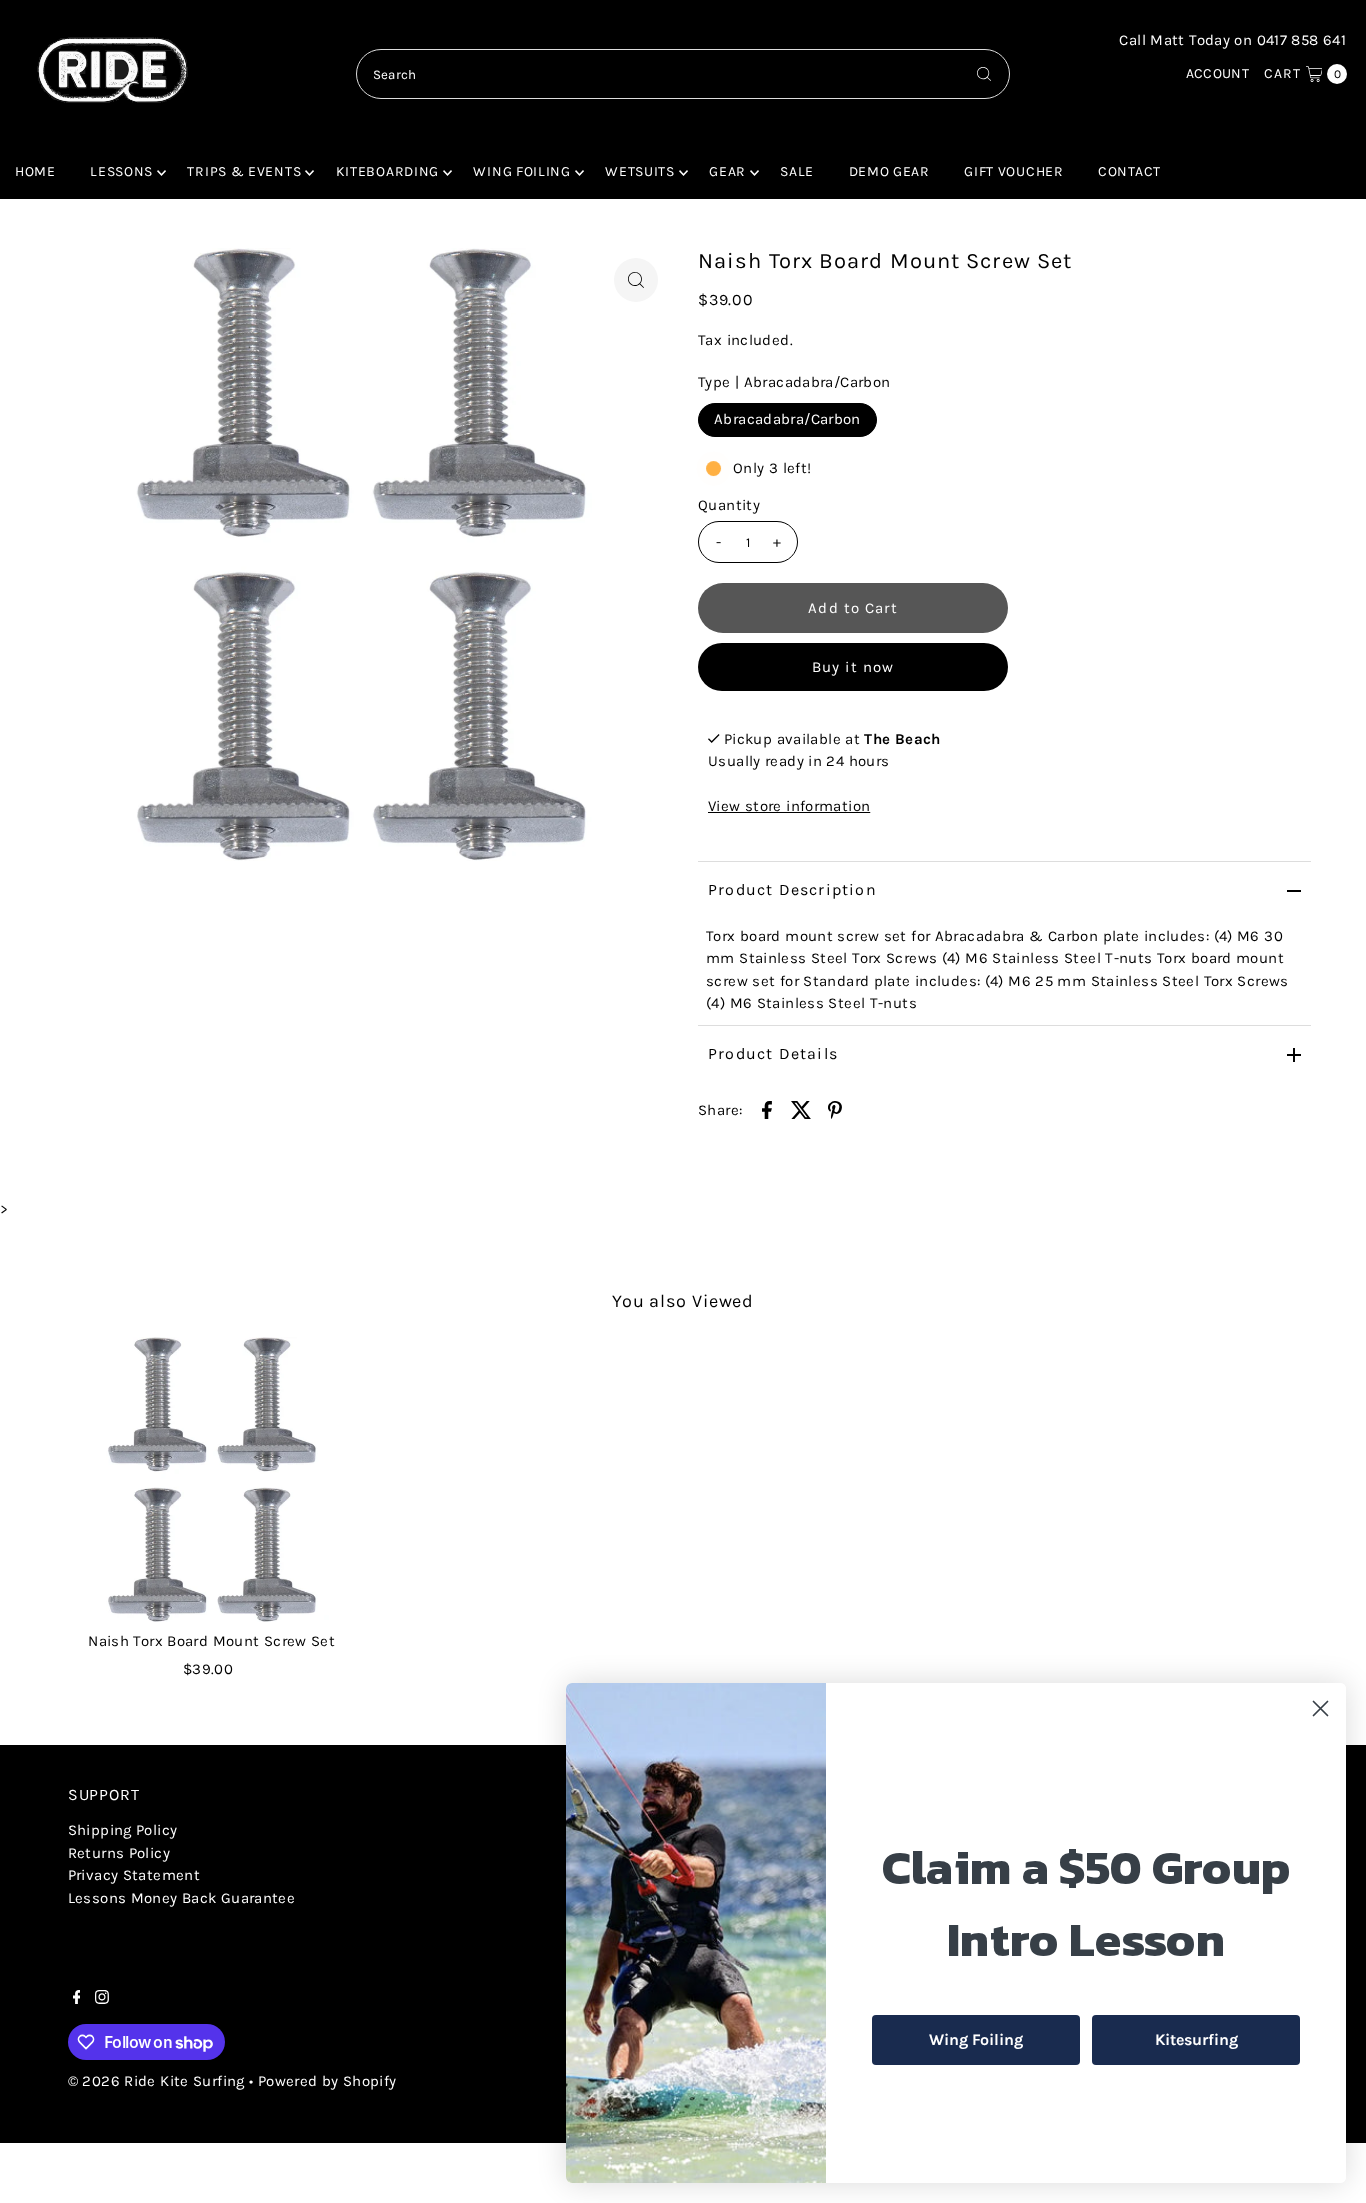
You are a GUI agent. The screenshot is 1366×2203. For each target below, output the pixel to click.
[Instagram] (102, 1999)
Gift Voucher (1013, 171)
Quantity (729, 505)
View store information (789, 806)
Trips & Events (244, 171)
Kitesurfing (1196, 2039)
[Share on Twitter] (801, 1108)
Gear (727, 171)
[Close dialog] (1320, 1708)
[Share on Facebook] (767, 1108)
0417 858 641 (1302, 40)
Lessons (121, 171)
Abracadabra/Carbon (787, 419)
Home (35, 171)
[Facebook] (77, 1999)
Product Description (792, 889)
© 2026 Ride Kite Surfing (156, 2081)
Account (1218, 73)
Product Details (773, 1053)
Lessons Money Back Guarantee (182, 1898)
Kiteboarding (387, 171)
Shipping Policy (123, 1830)
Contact (1129, 171)
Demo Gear (889, 171)
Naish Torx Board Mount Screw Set (211, 1641)
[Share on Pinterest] (835, 1108)
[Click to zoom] (636, 280)
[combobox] (683, 74)
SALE (797, 171)
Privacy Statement (134, 1875)
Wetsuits (640, 171)
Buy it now (853, 667)
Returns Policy (119, 1853)
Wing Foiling (521, 171)
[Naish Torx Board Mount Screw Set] (212, 1479)
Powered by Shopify (327, 2081)
